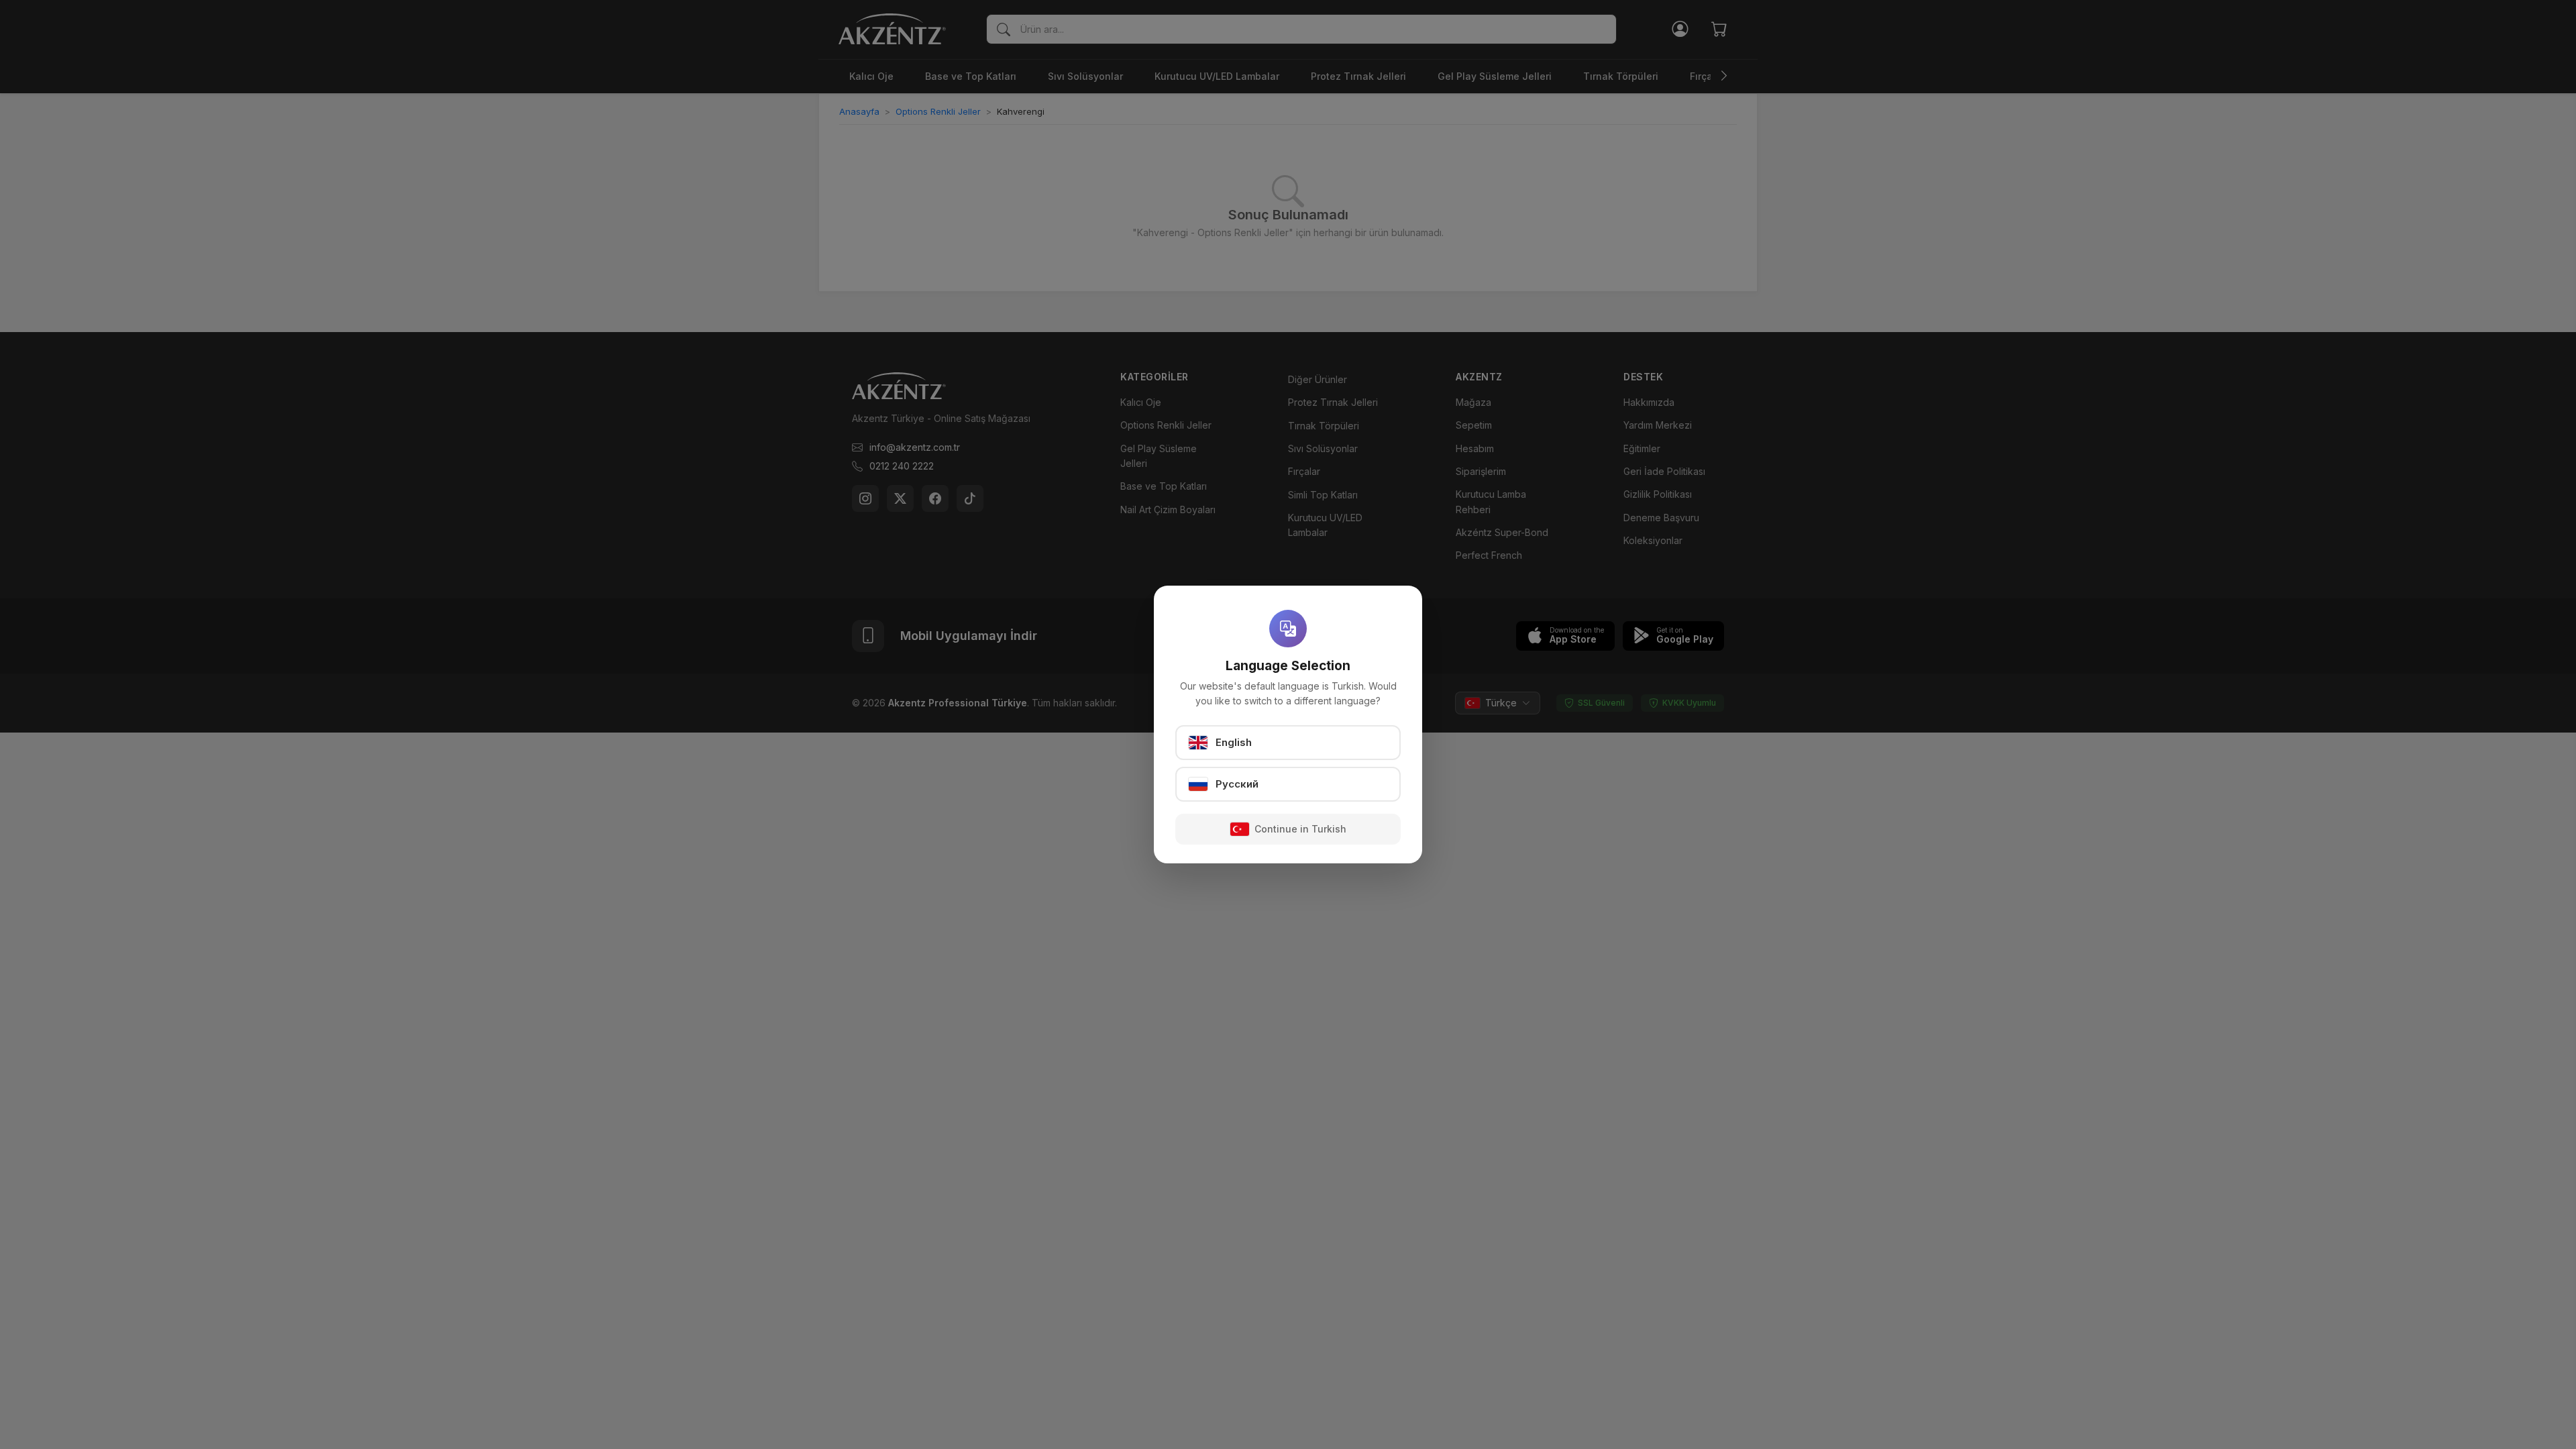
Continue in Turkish (1300, 829)
